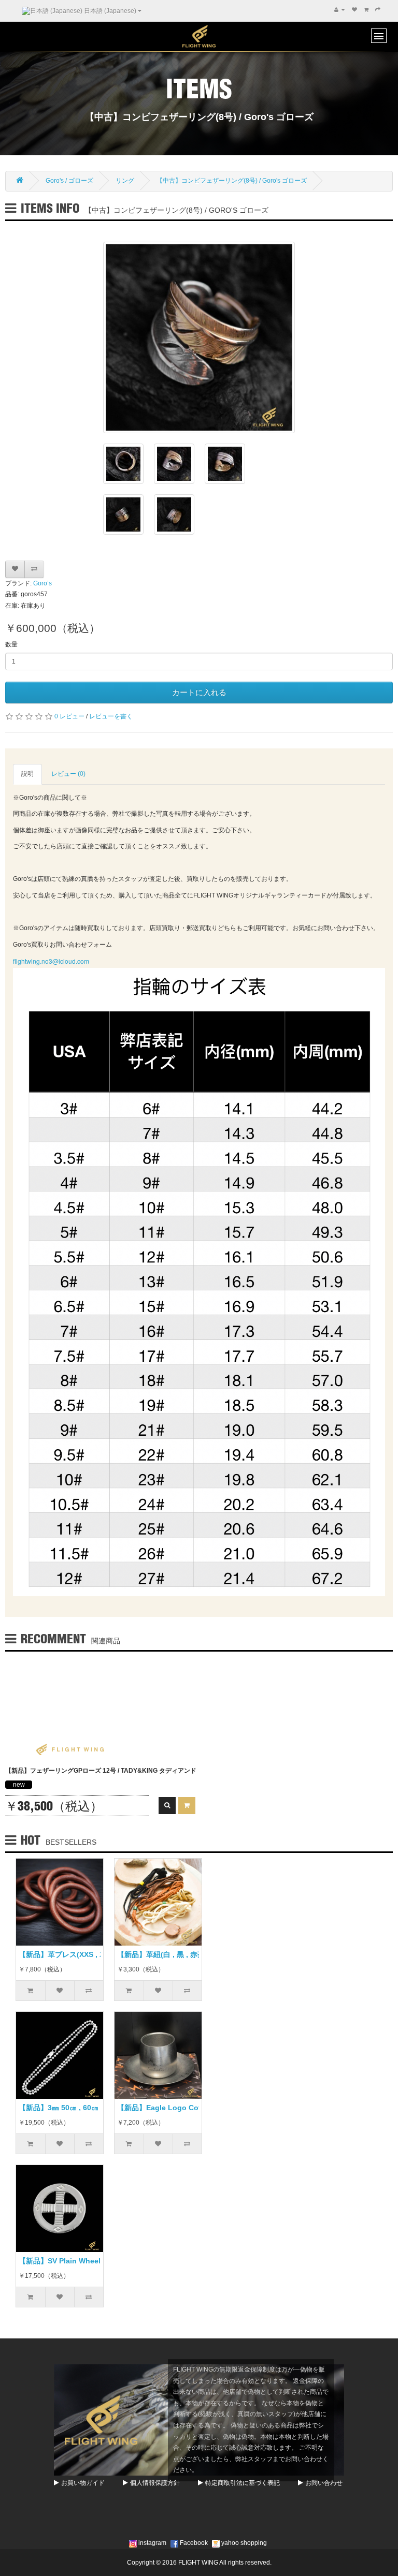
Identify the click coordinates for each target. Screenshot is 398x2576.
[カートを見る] (366, 10)
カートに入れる (199, 692)
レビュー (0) (68, 774)
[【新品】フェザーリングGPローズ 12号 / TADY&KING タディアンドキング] (57, 1709)
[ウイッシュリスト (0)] (354, 10)
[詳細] (167, 1806)
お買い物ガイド (83, 2483)
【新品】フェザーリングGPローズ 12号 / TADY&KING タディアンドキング (110, 1771)
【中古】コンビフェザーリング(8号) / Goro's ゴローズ (232, 181)
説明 (27, 774)
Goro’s (42, 583)
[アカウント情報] (340, 10)
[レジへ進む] (378, 10)
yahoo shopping (243, 2543)
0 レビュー (69, 716)
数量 (11, 644)
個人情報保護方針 (155, 2483)
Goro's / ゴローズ (69, 181)
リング (125, 181)
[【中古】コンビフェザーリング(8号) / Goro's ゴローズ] (199, 337)
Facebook (193, 2543)
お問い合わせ (324, 2483)
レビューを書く (111, 716)
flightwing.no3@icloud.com (52, 961)
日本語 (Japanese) (110, 11)
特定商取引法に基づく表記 (243, 2483)
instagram (152, 2543)
